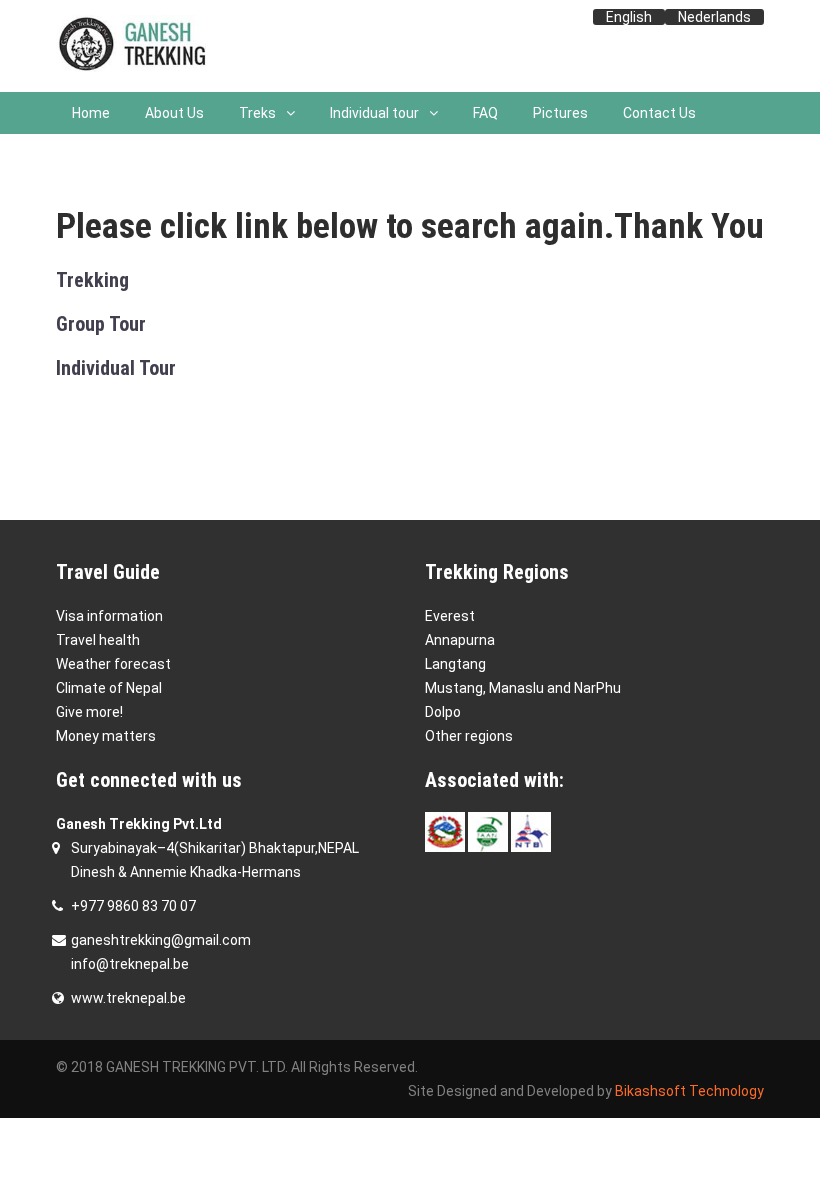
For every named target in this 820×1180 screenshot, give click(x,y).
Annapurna (460, 640)
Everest (450, 616)
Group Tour (101, 324)
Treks (257, 113)
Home (91, 113)
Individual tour (374, 113)
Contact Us (659, 113)
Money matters (106, 736)
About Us (174, 113)
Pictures (560, 113)
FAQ (485, 113)
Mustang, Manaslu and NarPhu (523, 688)
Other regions (469, 736)
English (629, 17)
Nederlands (714, 17)
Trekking (92, 280)
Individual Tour (116, 368)
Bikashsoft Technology (689, 1091)
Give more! (89, 712)
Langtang (455, 664)
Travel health (98, 640)
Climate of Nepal (109, 688)
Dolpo (443, 712)
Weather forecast (113, 664)
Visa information (109, 616)
